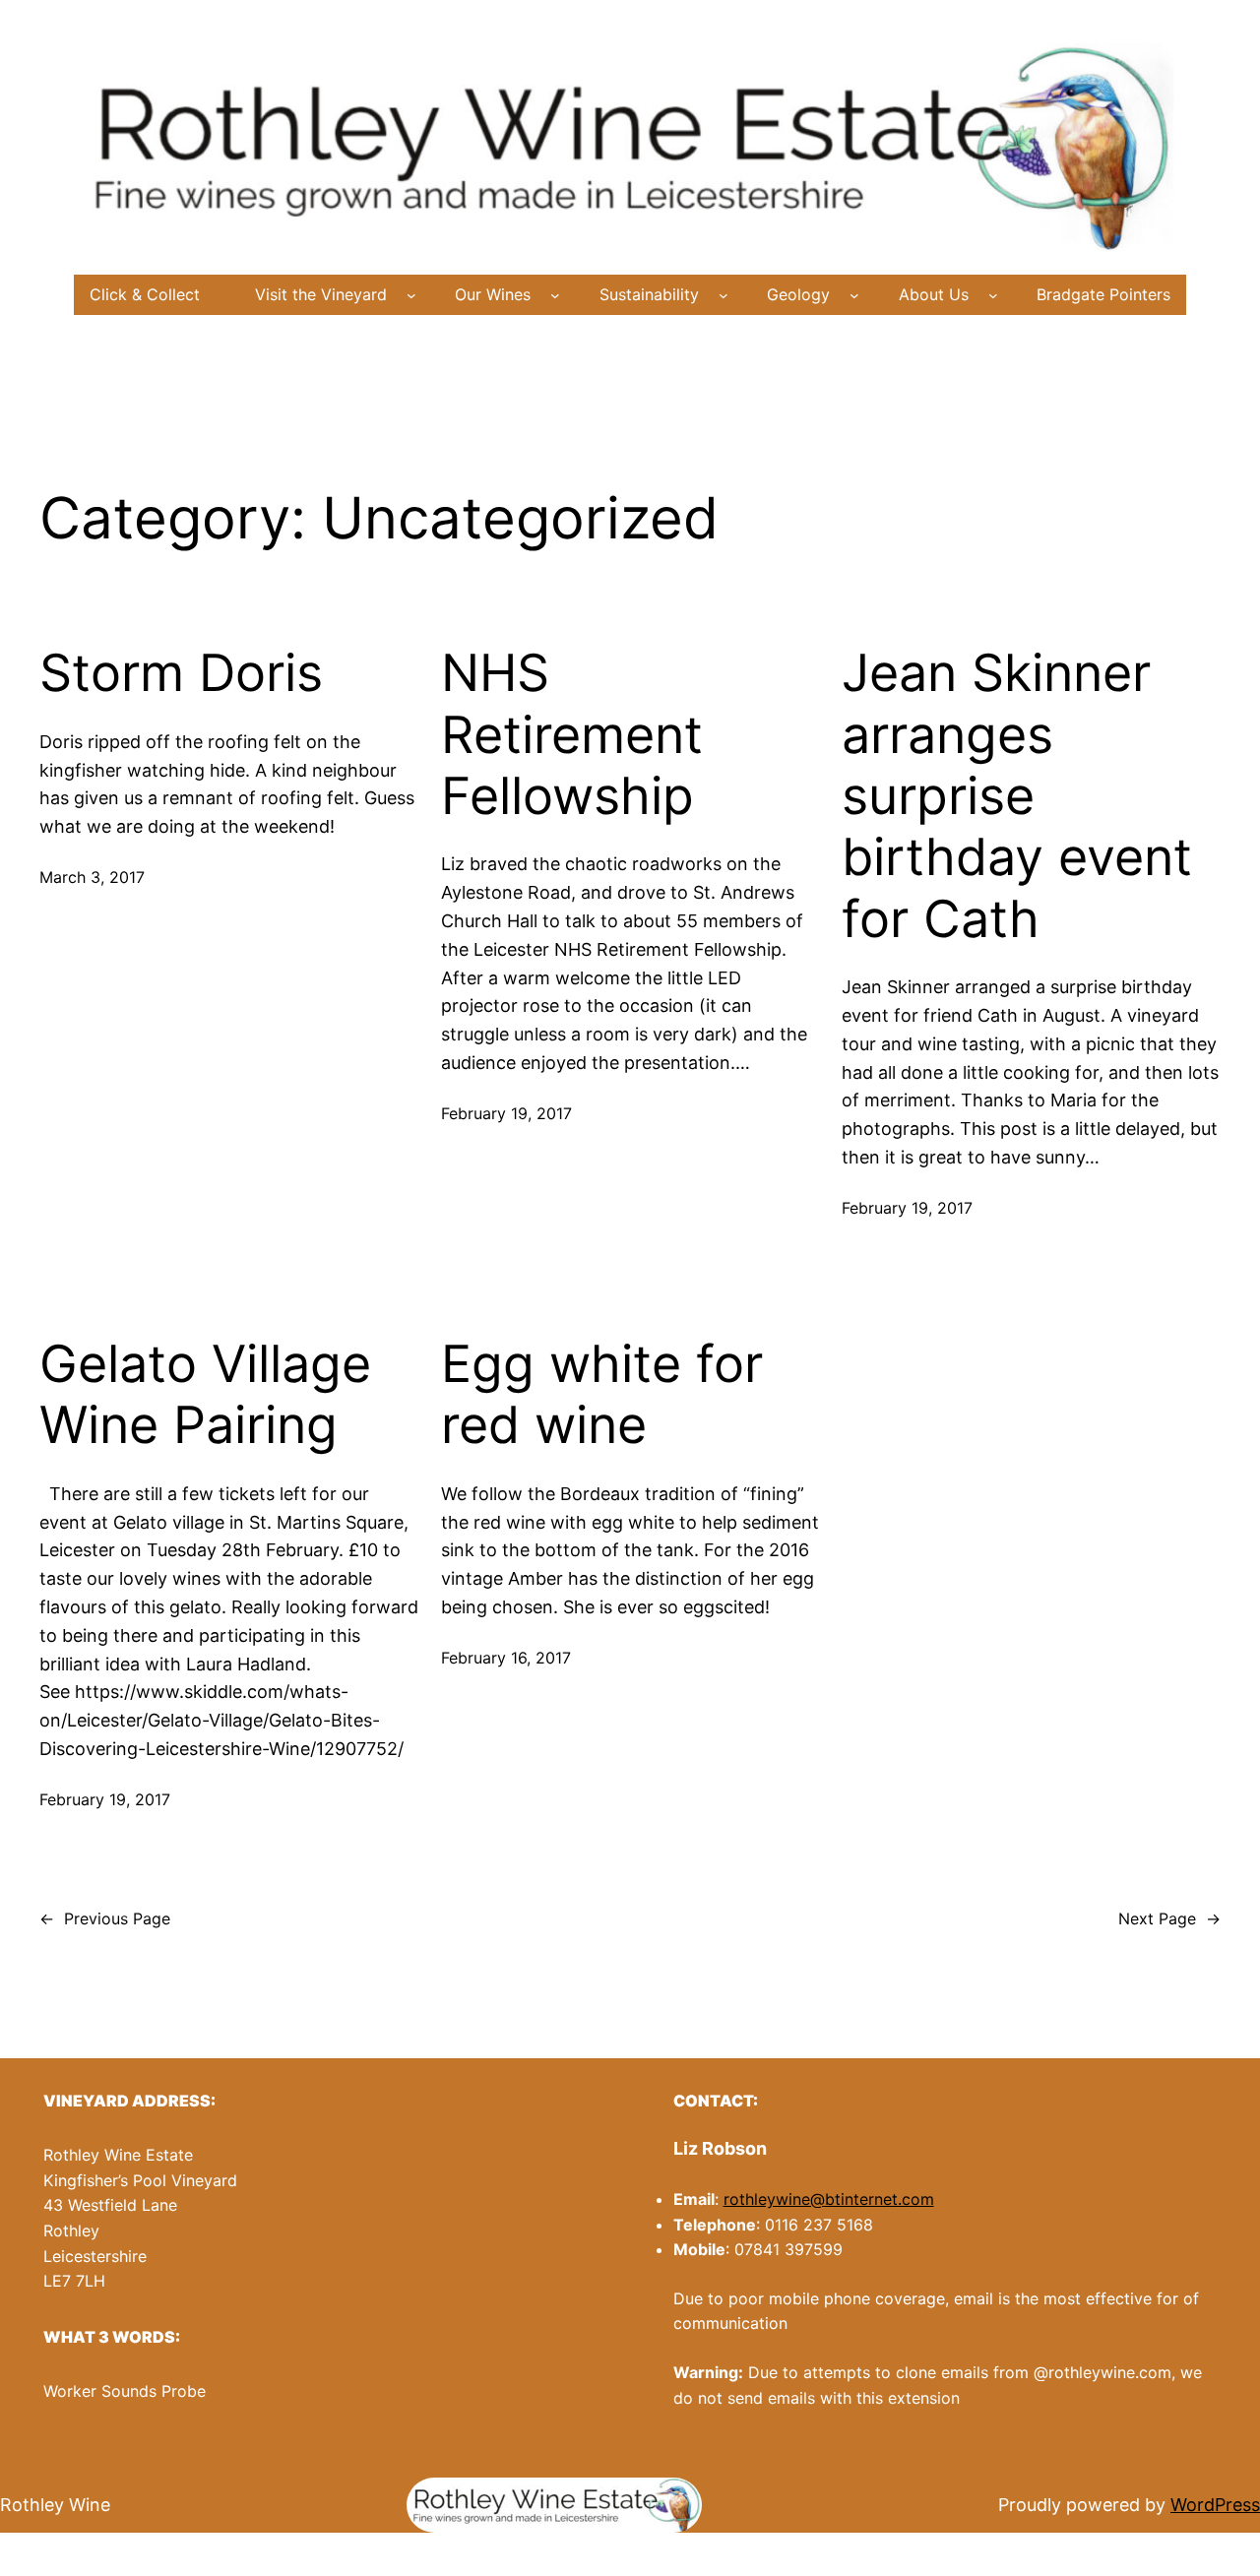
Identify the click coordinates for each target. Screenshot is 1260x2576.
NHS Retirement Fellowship (572, 735)
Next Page (1169, 1918)
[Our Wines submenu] (555, 295)
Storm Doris (181, 673)
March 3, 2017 (92, 877)
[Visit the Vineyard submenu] (411, 295)
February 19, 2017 (506, 1113)
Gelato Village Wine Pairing (205, 1395)
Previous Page (105, 1918)
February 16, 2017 (506, 1658)
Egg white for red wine (602, 1395)
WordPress (1215, 2505)
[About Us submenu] (993, 295)
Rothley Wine (55, 2505)
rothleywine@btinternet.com (829, 2199)
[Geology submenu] (854, 295)
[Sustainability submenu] (724, 295)
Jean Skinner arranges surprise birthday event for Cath (1017, 796)
